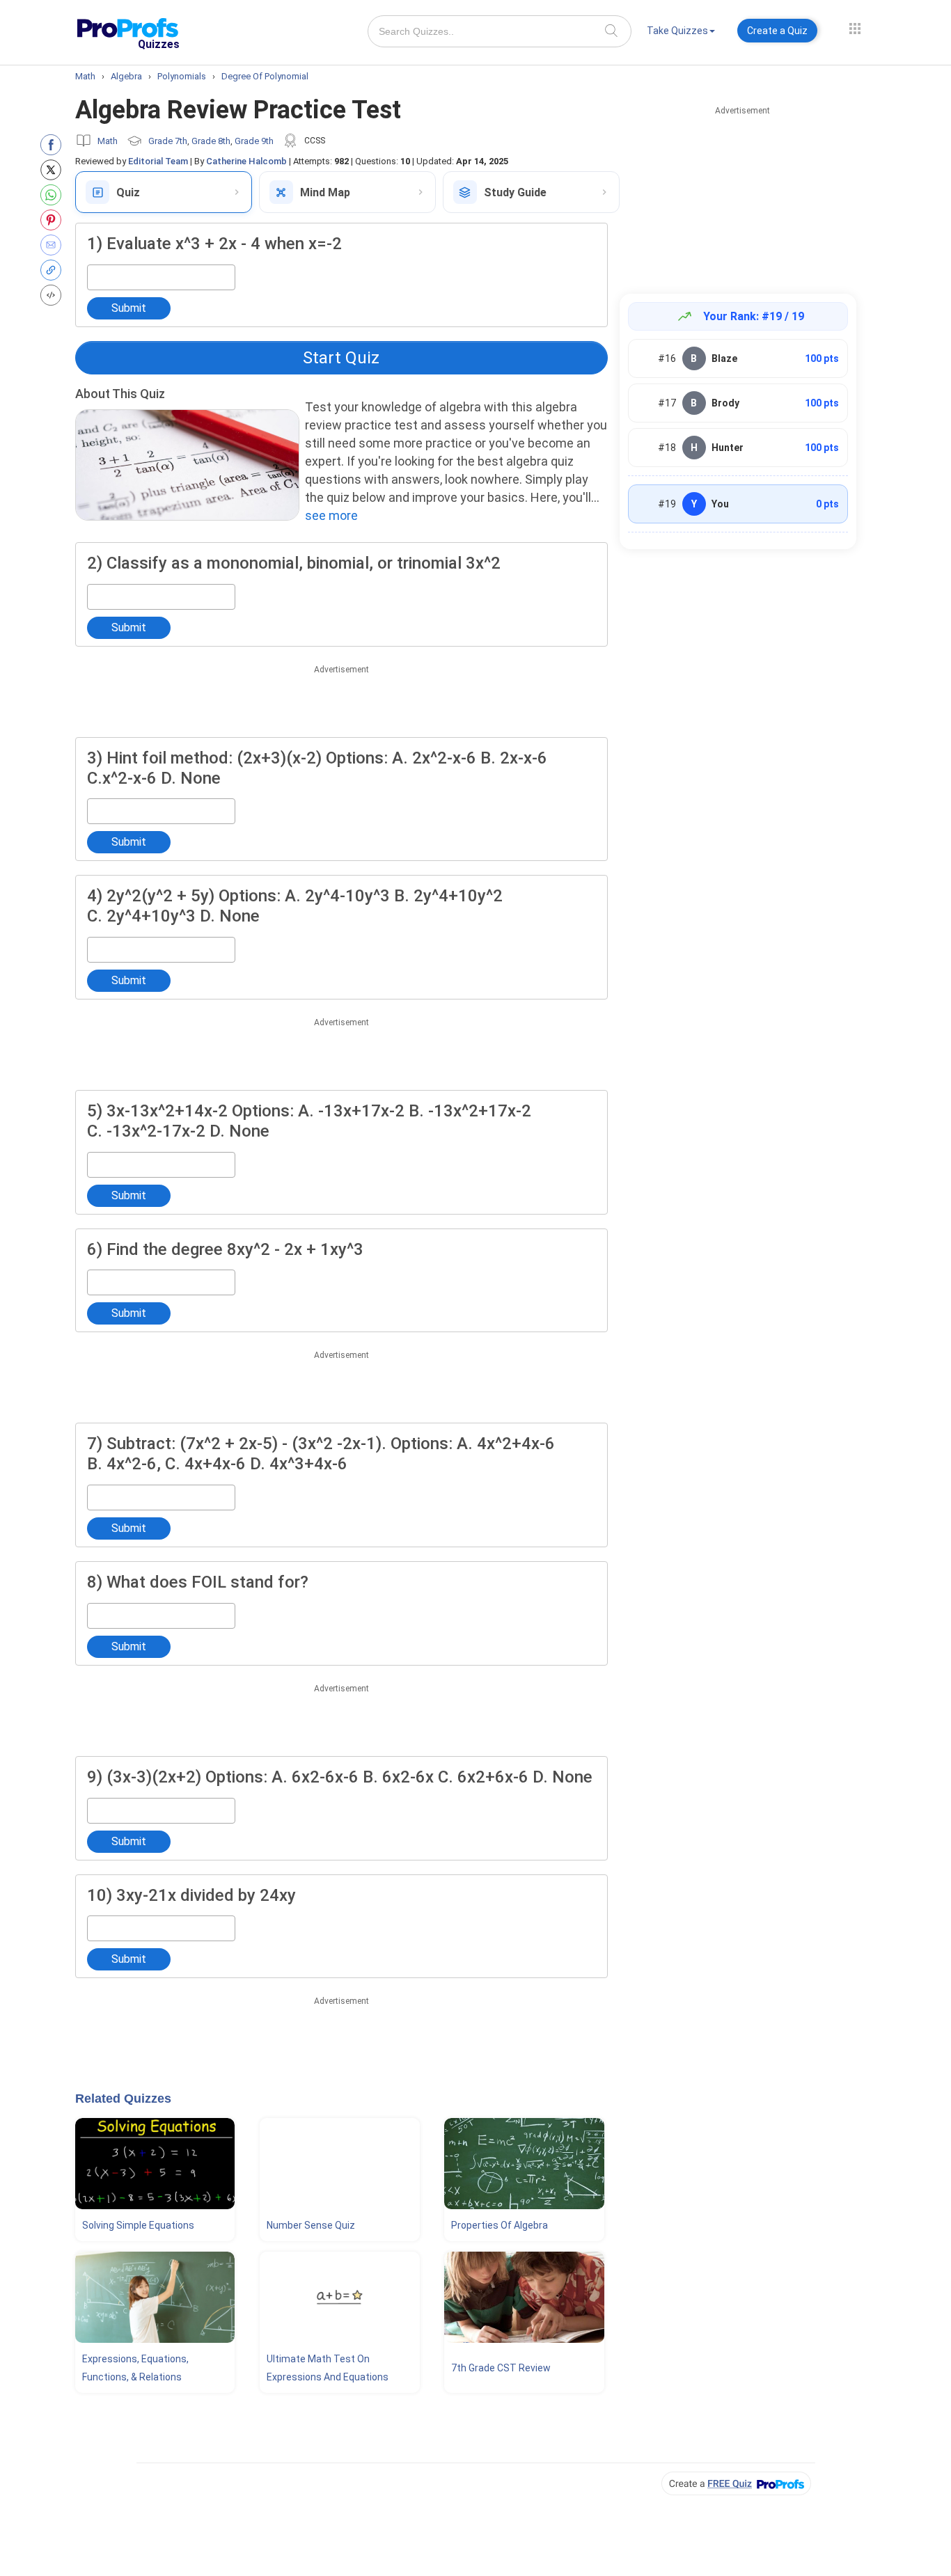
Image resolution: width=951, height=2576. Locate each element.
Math (108, 141)
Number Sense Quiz (311, 2225)
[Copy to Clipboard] (54, 270)
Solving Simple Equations (138, 2225)
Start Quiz (341, 358)
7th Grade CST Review (501, 2368)
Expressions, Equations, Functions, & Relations (135, 2368)
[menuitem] (681, 33)
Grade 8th (211, 141)
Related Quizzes (123, 2099)
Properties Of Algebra (500, 2225)
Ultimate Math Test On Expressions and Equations (328, 2368)
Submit (129, 308)
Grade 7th (168, 141)
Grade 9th (254, 141)
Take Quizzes (677, 31)
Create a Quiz (777, 31)
